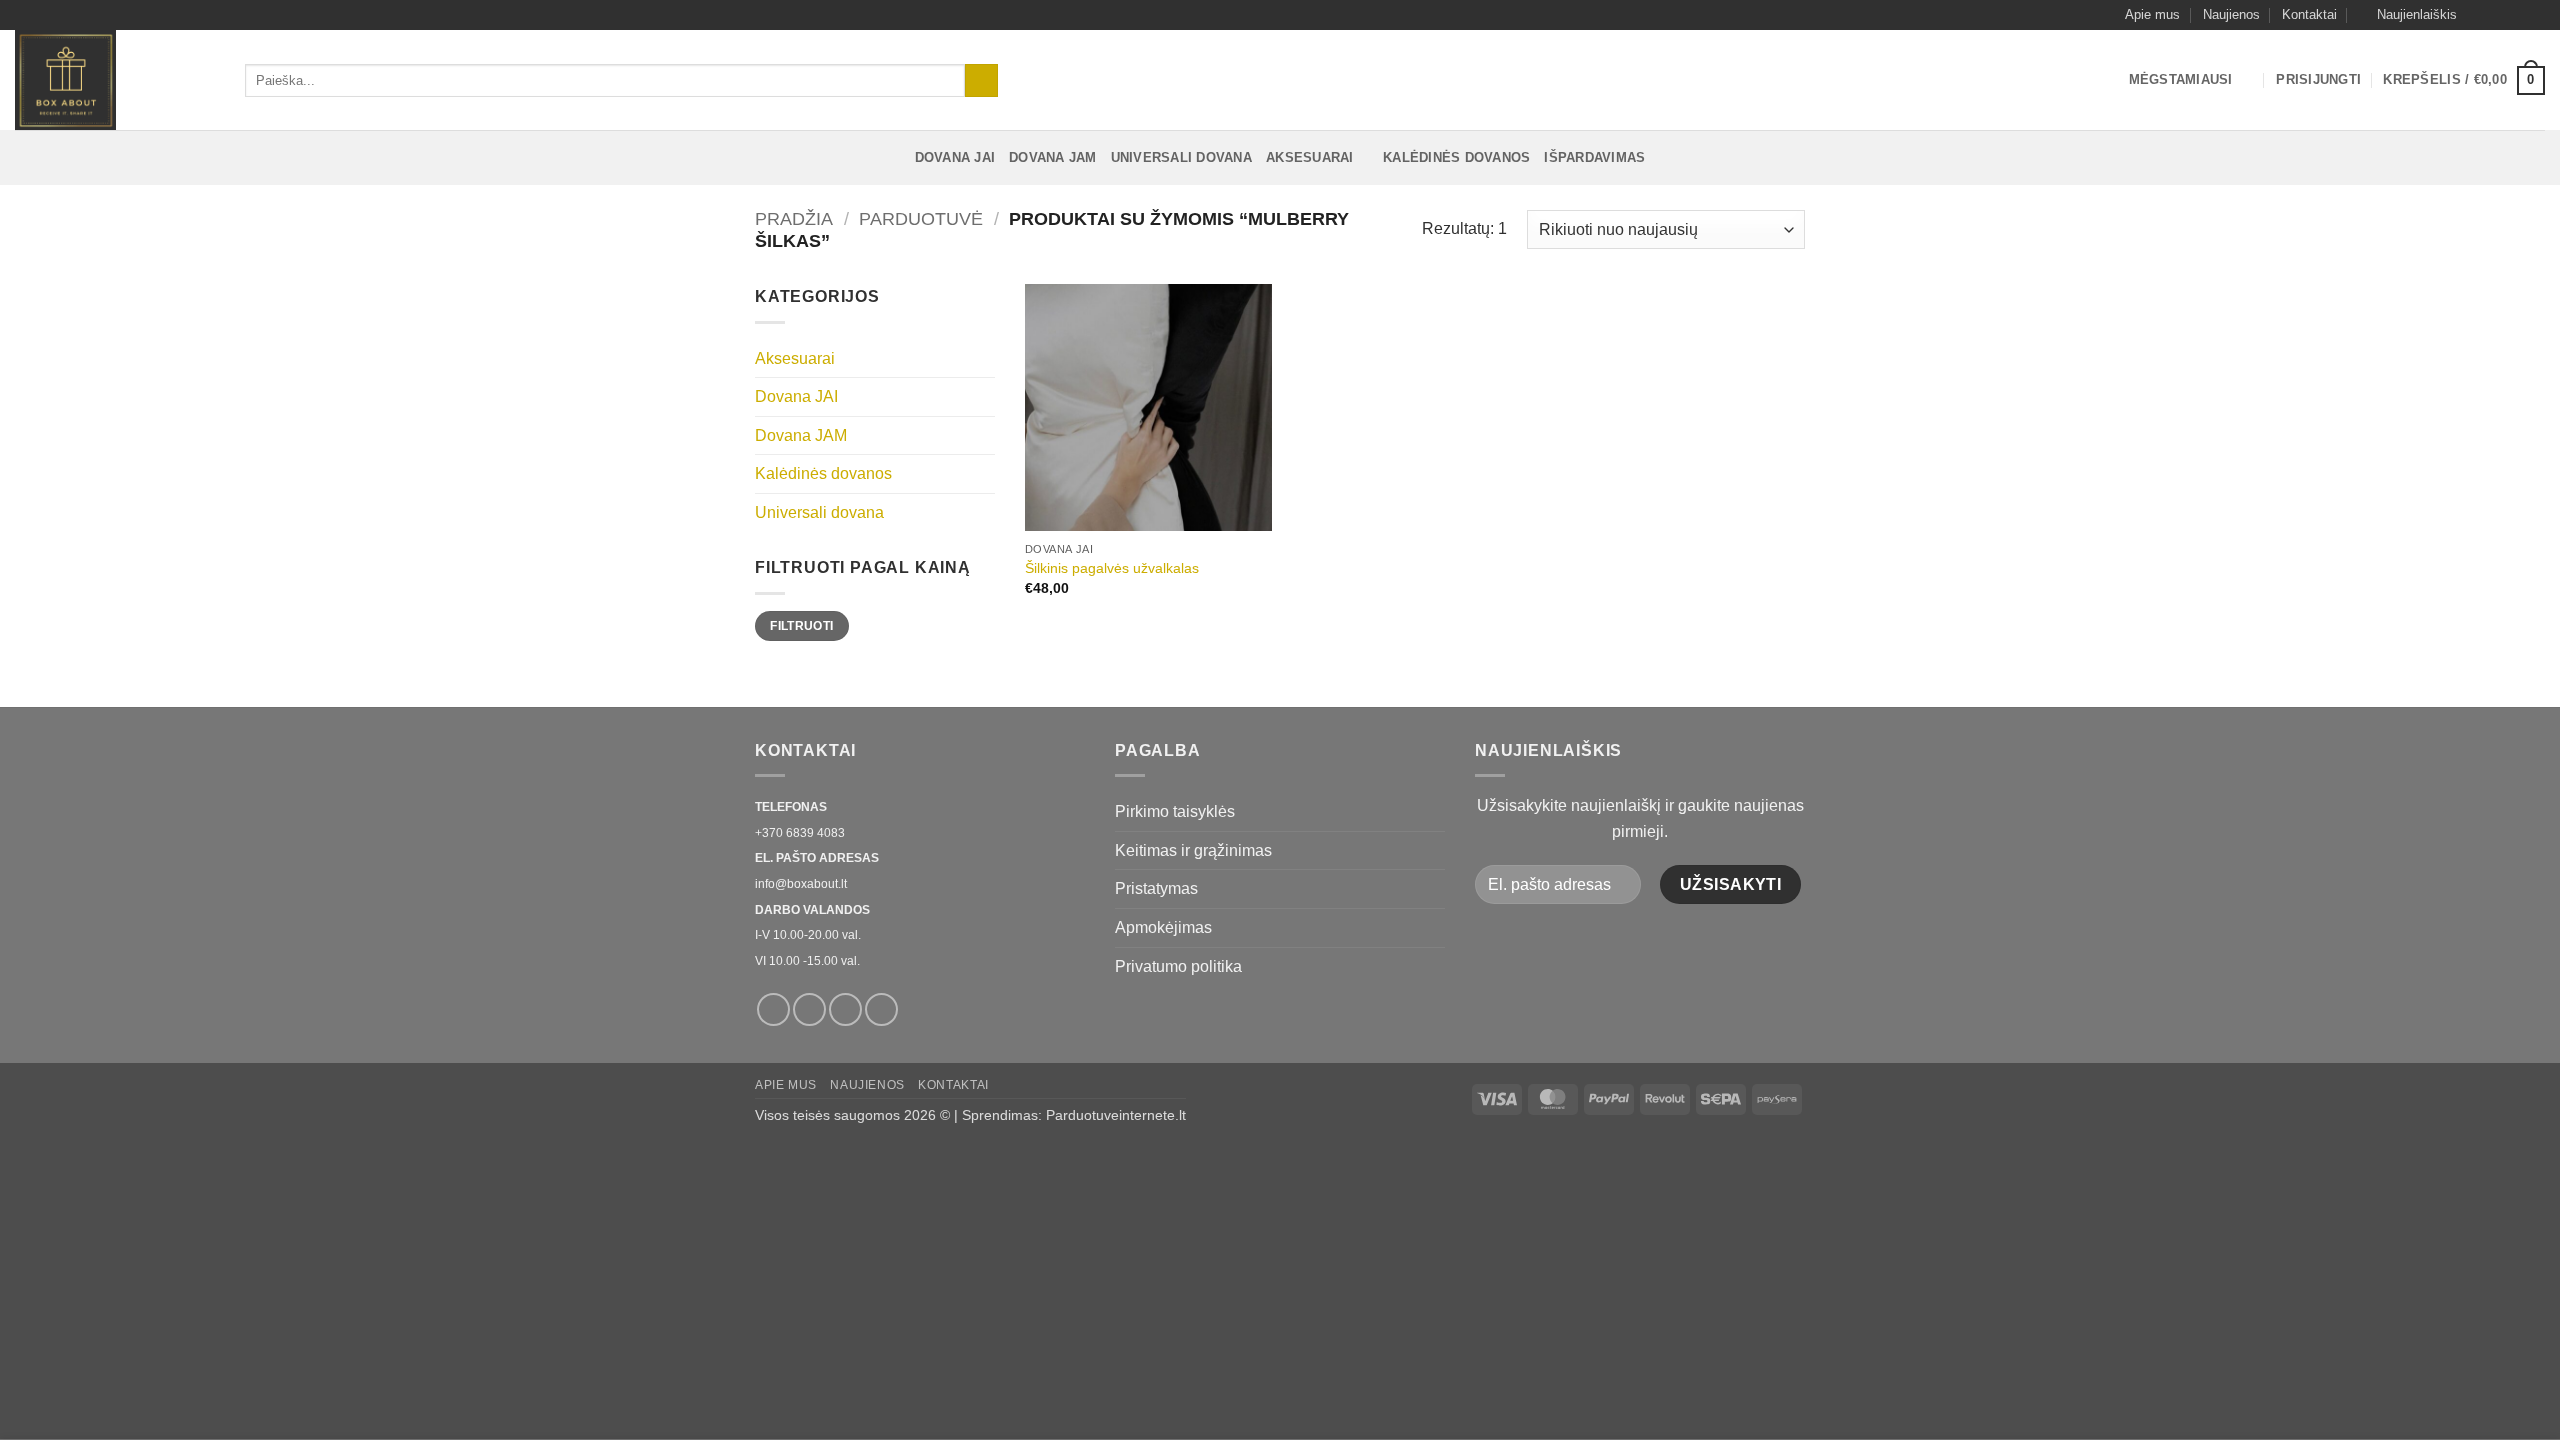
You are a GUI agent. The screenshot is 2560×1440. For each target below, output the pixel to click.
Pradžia (794, 218)
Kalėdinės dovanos (1456, 157)
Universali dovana (1181, 157)
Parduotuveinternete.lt (1116, 1115)
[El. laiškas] (2516, 15)
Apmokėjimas (1163, 927)
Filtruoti (801, 626)
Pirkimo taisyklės (1175, 811)
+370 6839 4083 (800, 833)
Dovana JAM (1053, 157)
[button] (2408, 15)
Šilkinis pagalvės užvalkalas (1112, 568)
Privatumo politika (1178, 966)
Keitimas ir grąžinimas (1193, 850)
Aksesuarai (1310, 157)
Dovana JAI (955, 157)
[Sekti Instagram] (2497, 15)
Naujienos (2231, 14)
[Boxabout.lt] (115, 80)
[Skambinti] (2535, 15)
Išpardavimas (1594, 157)
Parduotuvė (921, 218)
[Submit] (981, 81)
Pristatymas (1156, 888)
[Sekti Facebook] (2478, 15)
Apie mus (2152, 14)
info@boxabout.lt (801, 884)
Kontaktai (2309, 14)
